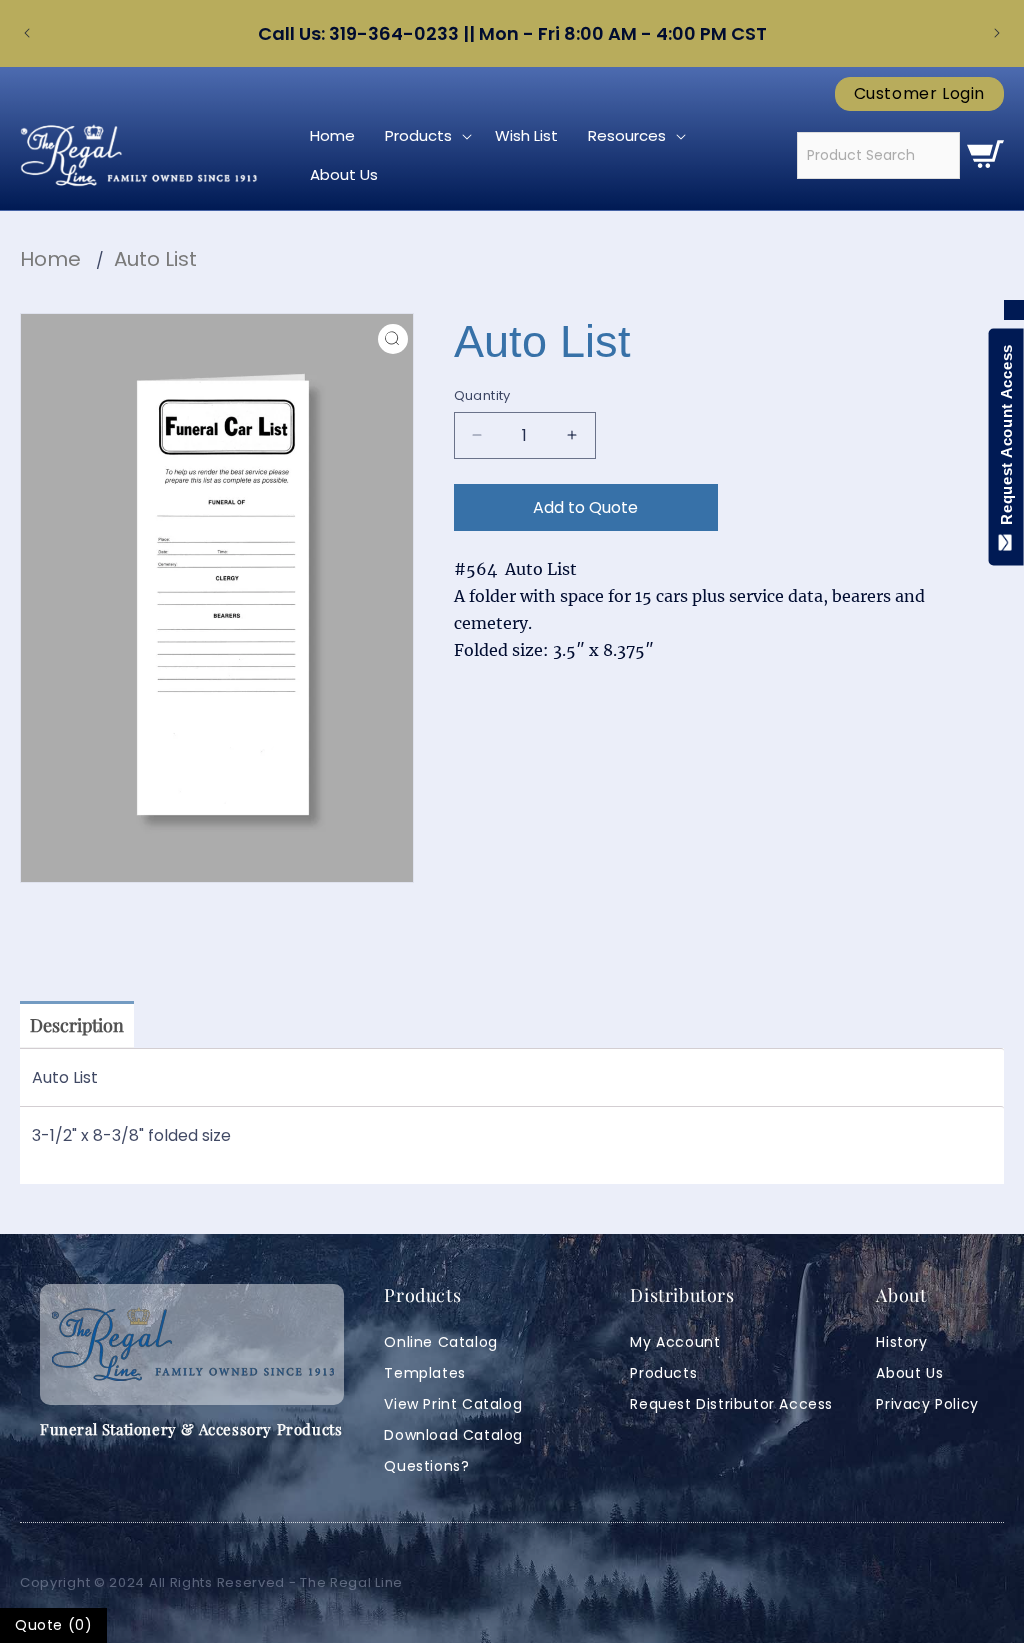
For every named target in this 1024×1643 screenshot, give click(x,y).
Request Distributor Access (731, 1404)
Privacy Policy (927, 1404)
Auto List (155, 259)
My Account (675, 1342)
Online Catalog (440, 1342)
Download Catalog (453, 1435)
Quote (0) (53, 1625)
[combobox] (878, 155)
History (901, 1342)
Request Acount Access (1006, 439)
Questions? (426, 1466)
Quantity (482, 395)
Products (663, 1373)
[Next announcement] (997, 33)
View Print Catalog (453, 1404)
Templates (424, 1373)
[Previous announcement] (27, 33)
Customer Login (919, 94)
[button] (425, 136)
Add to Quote (585, 507)
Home (50, 259)
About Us (909, 1373)
